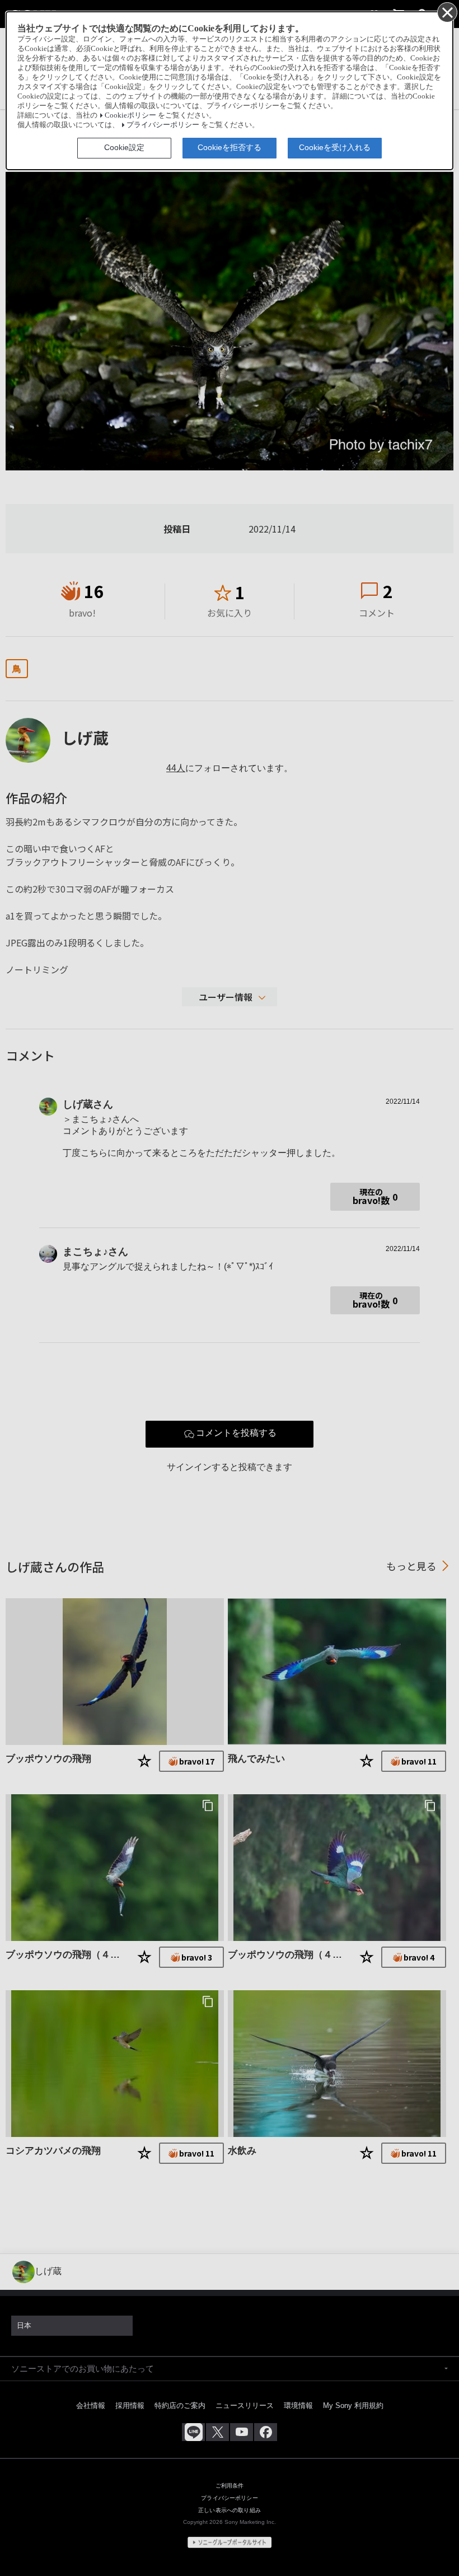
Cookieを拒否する (230, 147)
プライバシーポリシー (163, 125)
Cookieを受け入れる (335, 147)
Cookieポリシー (130, 115)
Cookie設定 (124, 147)
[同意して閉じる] (447, 12)
